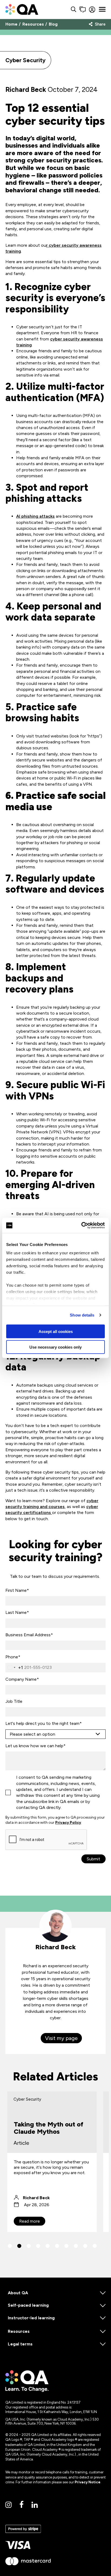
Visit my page (61, 2038)
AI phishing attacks (35, 516)
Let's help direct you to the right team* (44, 1723)
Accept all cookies (56, 1331)
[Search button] (74, 10)
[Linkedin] (35, 2505)
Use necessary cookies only (55, 1347)
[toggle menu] (102, 9)
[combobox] (14, 1668)
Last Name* (17, 1612)
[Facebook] (22, 2505)
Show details (82, 1315)
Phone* (13, 1657)
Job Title (14, 1701)
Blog (53, 24)
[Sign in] (92, 10)
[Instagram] (8, 2505)
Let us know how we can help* (35, 1746)
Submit (93, 1859)
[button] (10, 2246)
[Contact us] (83, 10)
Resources (33, 24)
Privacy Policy (68, 1823)
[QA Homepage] (22, 9)
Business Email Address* (29, 1635)
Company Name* (22, 1679)
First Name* (17, 1590)
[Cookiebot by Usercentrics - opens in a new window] (81, 1226)
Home (11, 24)
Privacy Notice (88, 2482)
